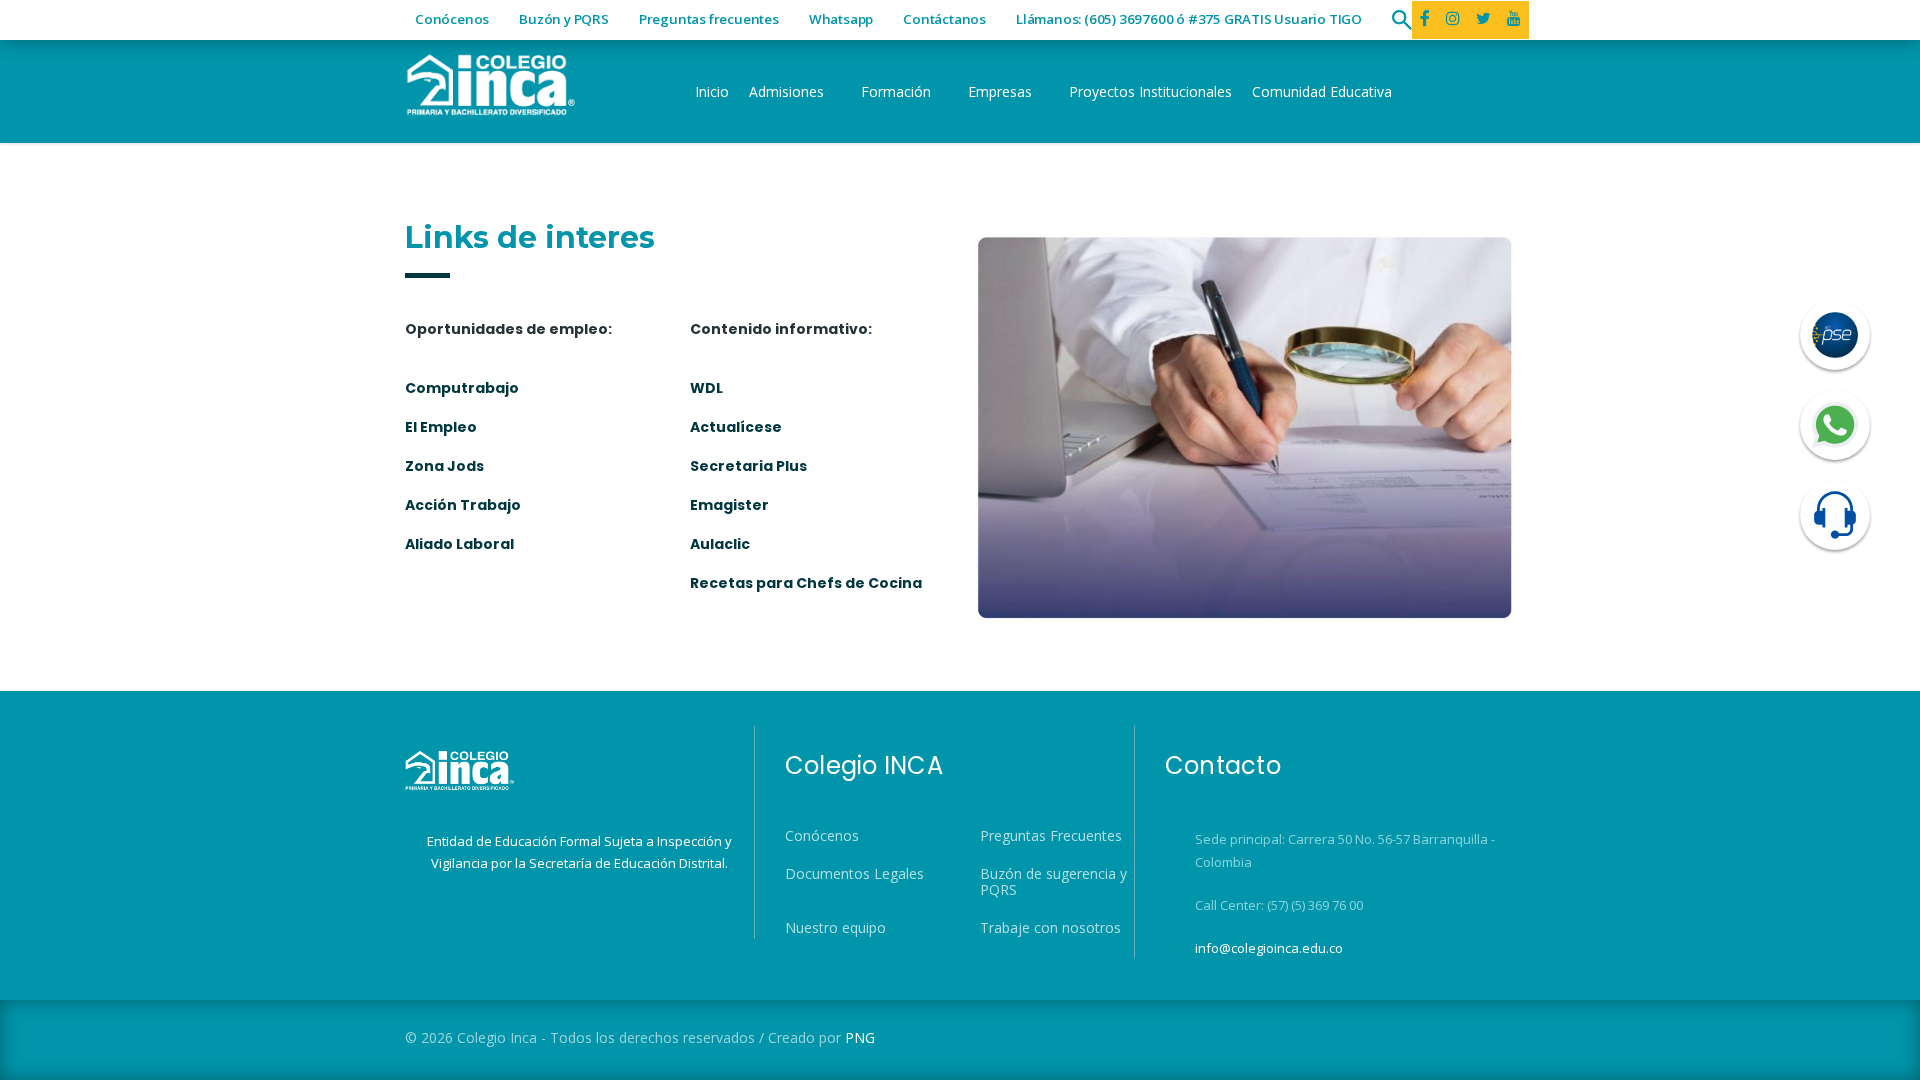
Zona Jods (444, 466)
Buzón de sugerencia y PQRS (1053, 882)
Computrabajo (462, 388)
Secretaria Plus (748, 466)
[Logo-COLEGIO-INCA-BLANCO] (490, 82)
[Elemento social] (1453, 20)
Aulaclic (720, 544)
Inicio (712, 91)
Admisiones (786, 91)
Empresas (1000, 91)
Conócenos (452, 19)
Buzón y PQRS (564, 19)
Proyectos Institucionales (1150, 91)
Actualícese (736, 427)
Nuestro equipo (835, 928)
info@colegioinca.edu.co (1269, 948)
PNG (860, 1037)
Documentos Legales (854, 874)
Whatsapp (841, 19)
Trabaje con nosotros (1050, 928)
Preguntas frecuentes (709, 19)
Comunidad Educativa (1322, 91)
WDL (706, 388)
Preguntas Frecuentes (1051, 836)
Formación (896, 91)
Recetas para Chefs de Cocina (806, 583)
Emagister (729, 505)
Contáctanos (944, 19)
